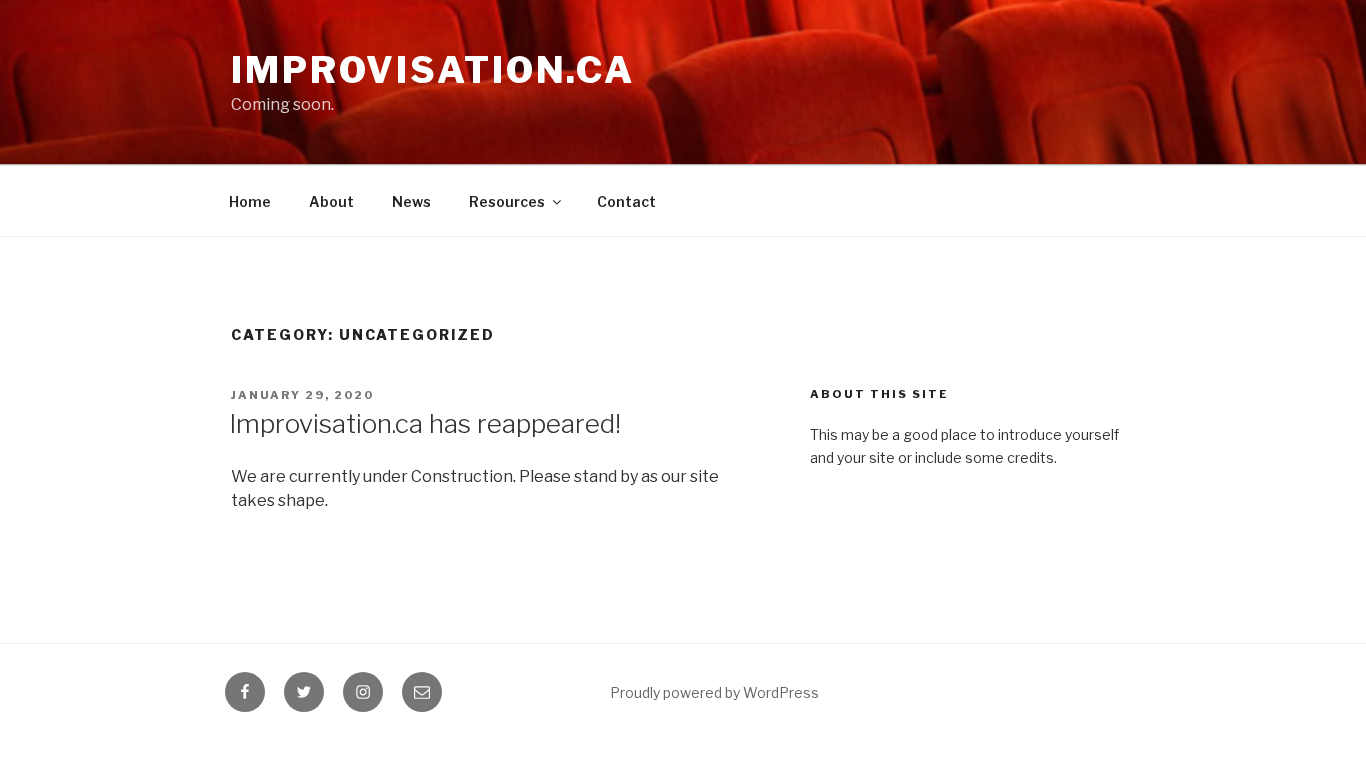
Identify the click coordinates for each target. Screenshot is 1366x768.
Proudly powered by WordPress (714, 692)
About (331, 201)
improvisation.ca (433, 70)
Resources (507, 201)
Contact (626, 201)
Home (250, 201)
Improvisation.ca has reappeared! (425, 423)
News (411, 201)
